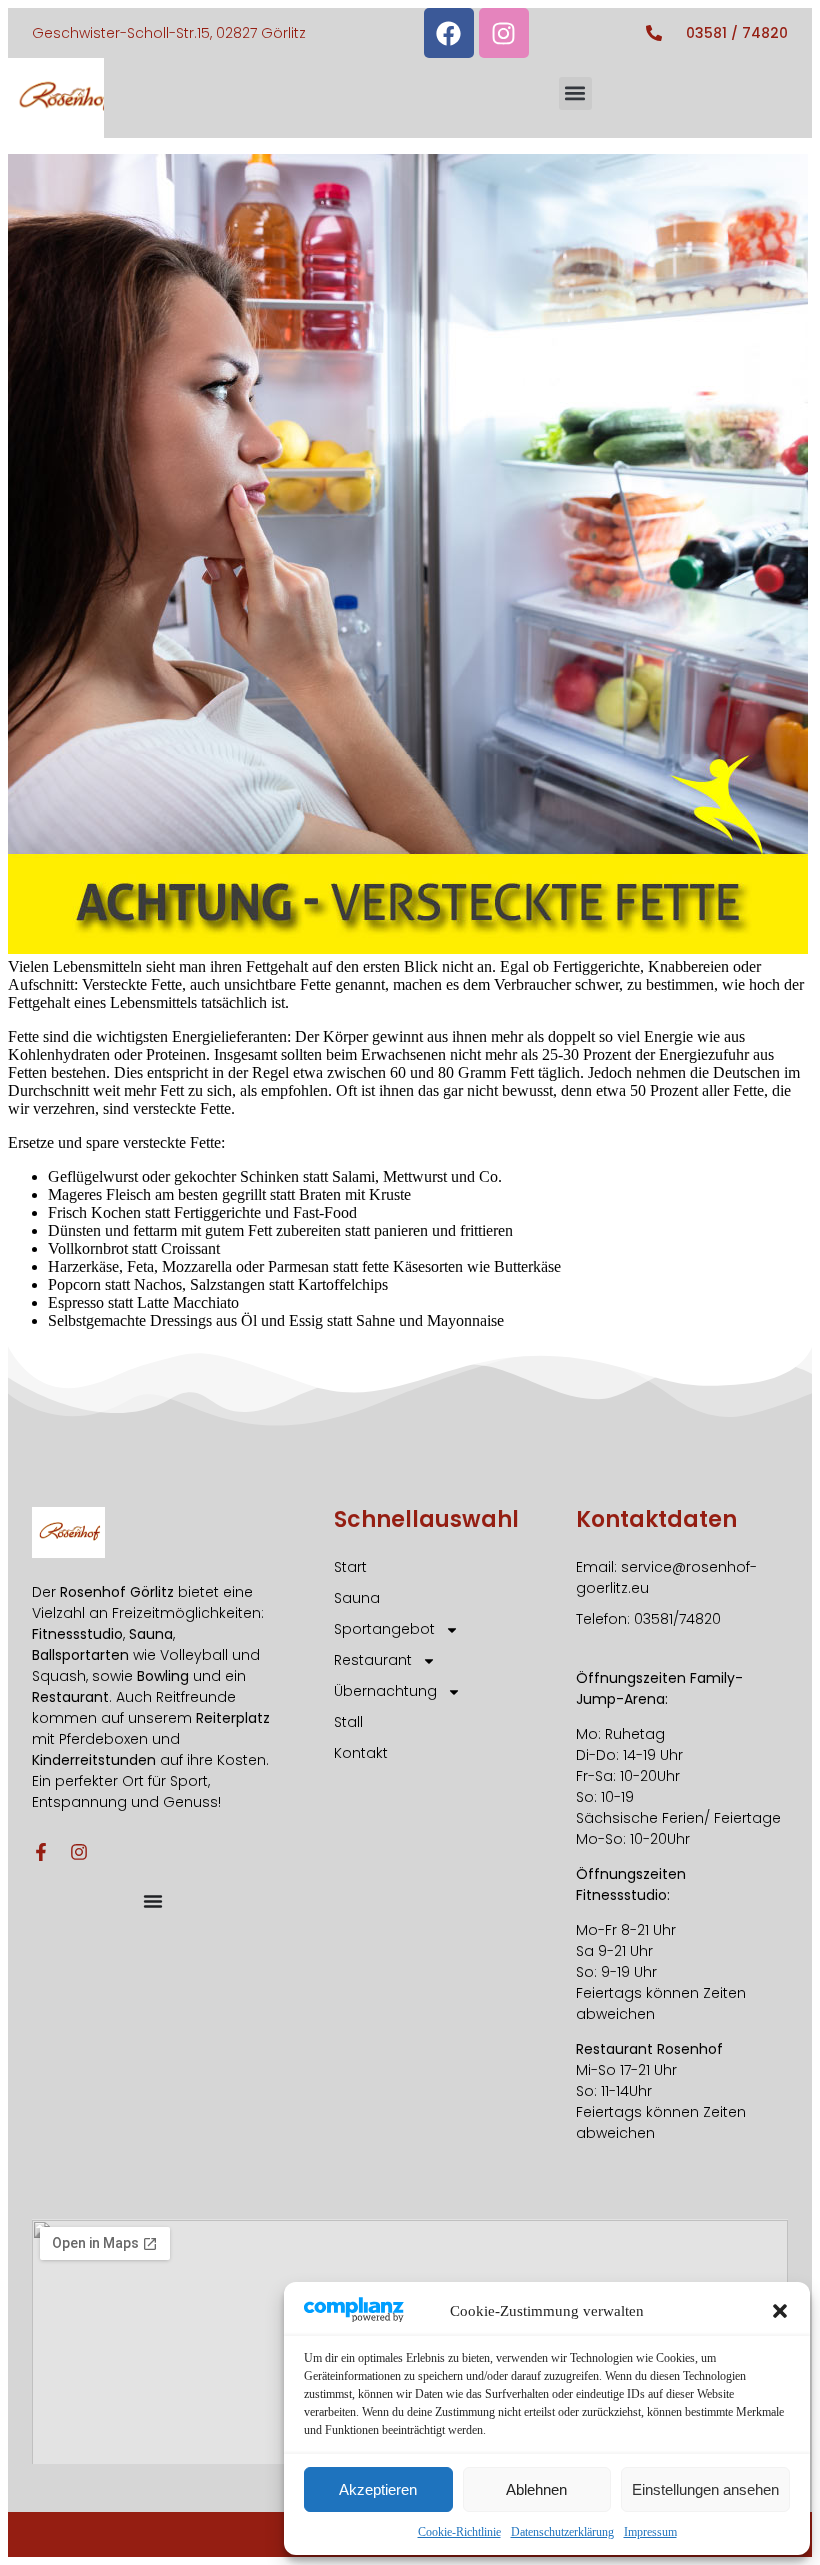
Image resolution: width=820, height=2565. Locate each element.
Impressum (650, 2532)
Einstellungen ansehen (705, 2489)
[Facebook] (449, 33)
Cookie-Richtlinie (459, 2532)
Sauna (357, 1598)
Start (350, 1567)
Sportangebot (384, 1629)
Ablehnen (536, 2489)
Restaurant (373, 1660)
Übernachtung (385, 1691)
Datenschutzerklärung (562, 2532)
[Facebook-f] (41, 1852)
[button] (780, 2311)
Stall (348, 1722)
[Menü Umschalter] (153, 1901)
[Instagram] (504, 33)
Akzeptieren (378, 2489)
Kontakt (361, 1753)
